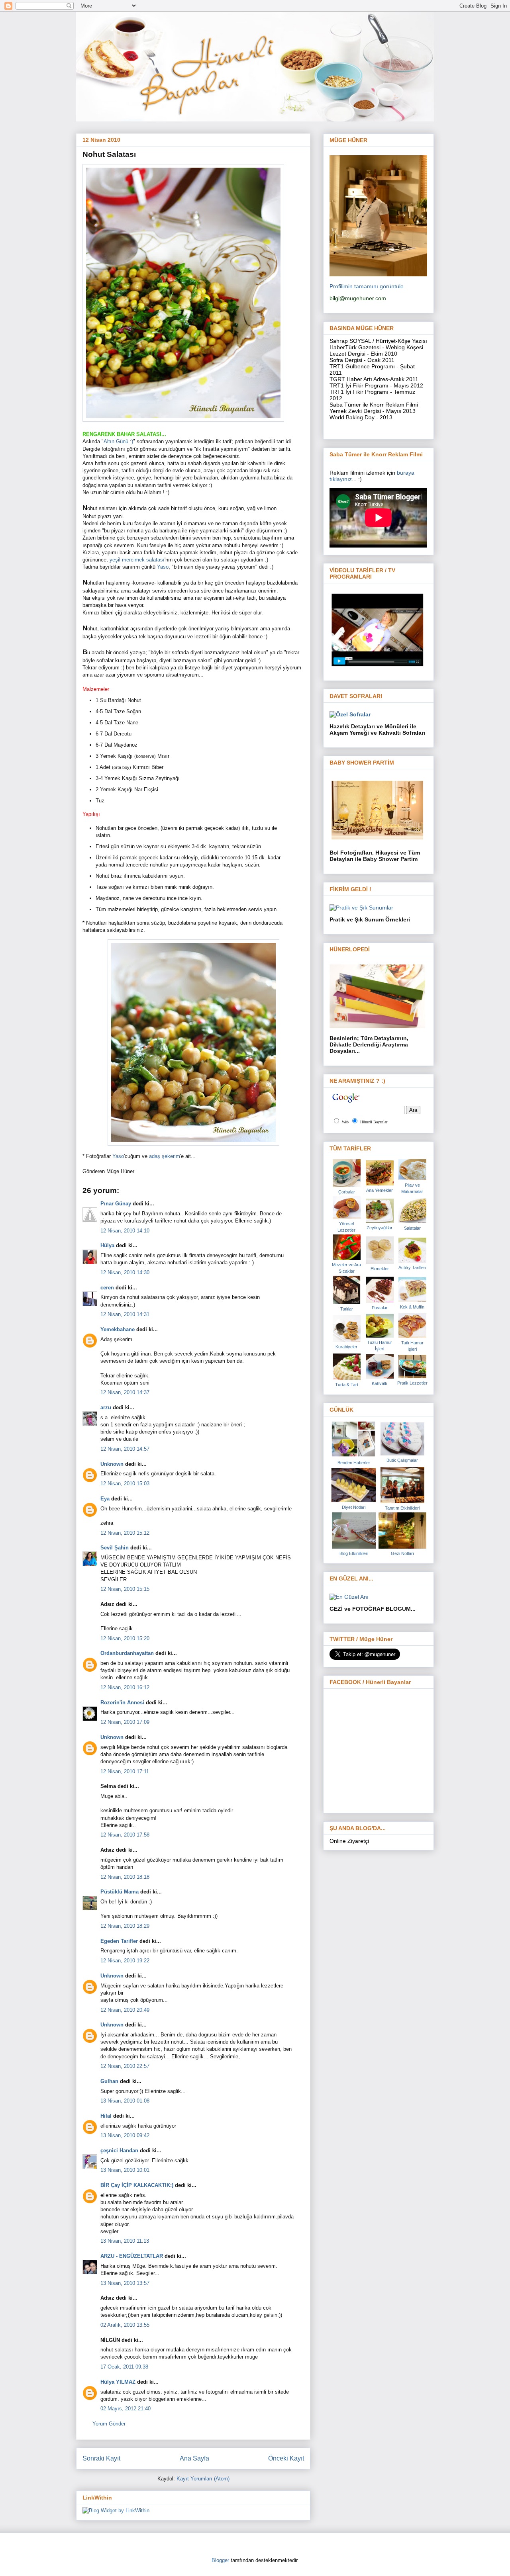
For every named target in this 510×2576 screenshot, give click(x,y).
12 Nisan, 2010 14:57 (125, 1449)
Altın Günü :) (118, 441)
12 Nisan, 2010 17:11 (125, 1771)
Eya (105, 1499)
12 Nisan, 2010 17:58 (125, 1835)
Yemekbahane (118, 1329)
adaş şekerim (165, 1156)
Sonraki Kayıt (101, 2458)
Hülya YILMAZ (118, 2382)
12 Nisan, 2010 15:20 (125, 1638)
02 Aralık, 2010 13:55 (125, 2325)
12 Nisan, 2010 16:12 (125, 1687)
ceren (107, 1288)
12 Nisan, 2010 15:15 (125, 1589)
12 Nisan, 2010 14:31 (125, 1314)
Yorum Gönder (109, 2424)
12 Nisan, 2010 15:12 (125, 1533)
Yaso (163, 567)
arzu (106, 1407)
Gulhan (109, 2081)
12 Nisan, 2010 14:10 (125, 1231)
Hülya (107, 1245)
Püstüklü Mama (120, 1892)
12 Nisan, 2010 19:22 (125, 1961)
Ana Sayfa (194, 2458)
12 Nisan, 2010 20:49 (125, 2010)
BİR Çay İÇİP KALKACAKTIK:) (137, 2185)
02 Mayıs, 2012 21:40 (126, 2409)
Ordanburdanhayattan (127, 1653)
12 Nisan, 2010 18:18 (125, 1877)
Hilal (106, 2116)
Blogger (220, 2560)
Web (345, 1122)
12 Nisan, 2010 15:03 (125, 1484)
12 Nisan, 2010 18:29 (125, 1926)
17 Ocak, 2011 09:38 (124, 2367)
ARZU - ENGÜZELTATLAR (132, 2256)
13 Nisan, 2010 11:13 (125, 2241)
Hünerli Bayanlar (374, 1122)
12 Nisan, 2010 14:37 (125, 1392)
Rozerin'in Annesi (122, 1703)
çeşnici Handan (119, 2151)
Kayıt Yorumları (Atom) (203, 2479)
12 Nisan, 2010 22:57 (125, 2066)
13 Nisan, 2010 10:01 (125, 2170)
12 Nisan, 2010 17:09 (125, 1722)
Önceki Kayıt (286, 2458)
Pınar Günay (116, 1204)
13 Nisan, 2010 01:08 (125, 2101)
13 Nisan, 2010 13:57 (125, 2283)
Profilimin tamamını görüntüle (367, 286)
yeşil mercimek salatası (137, 560)
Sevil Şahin (115, 1548)
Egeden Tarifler (119, 1941)
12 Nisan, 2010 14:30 (125, 1272)
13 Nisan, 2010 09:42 (125, 2135)
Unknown (112, 1464)
